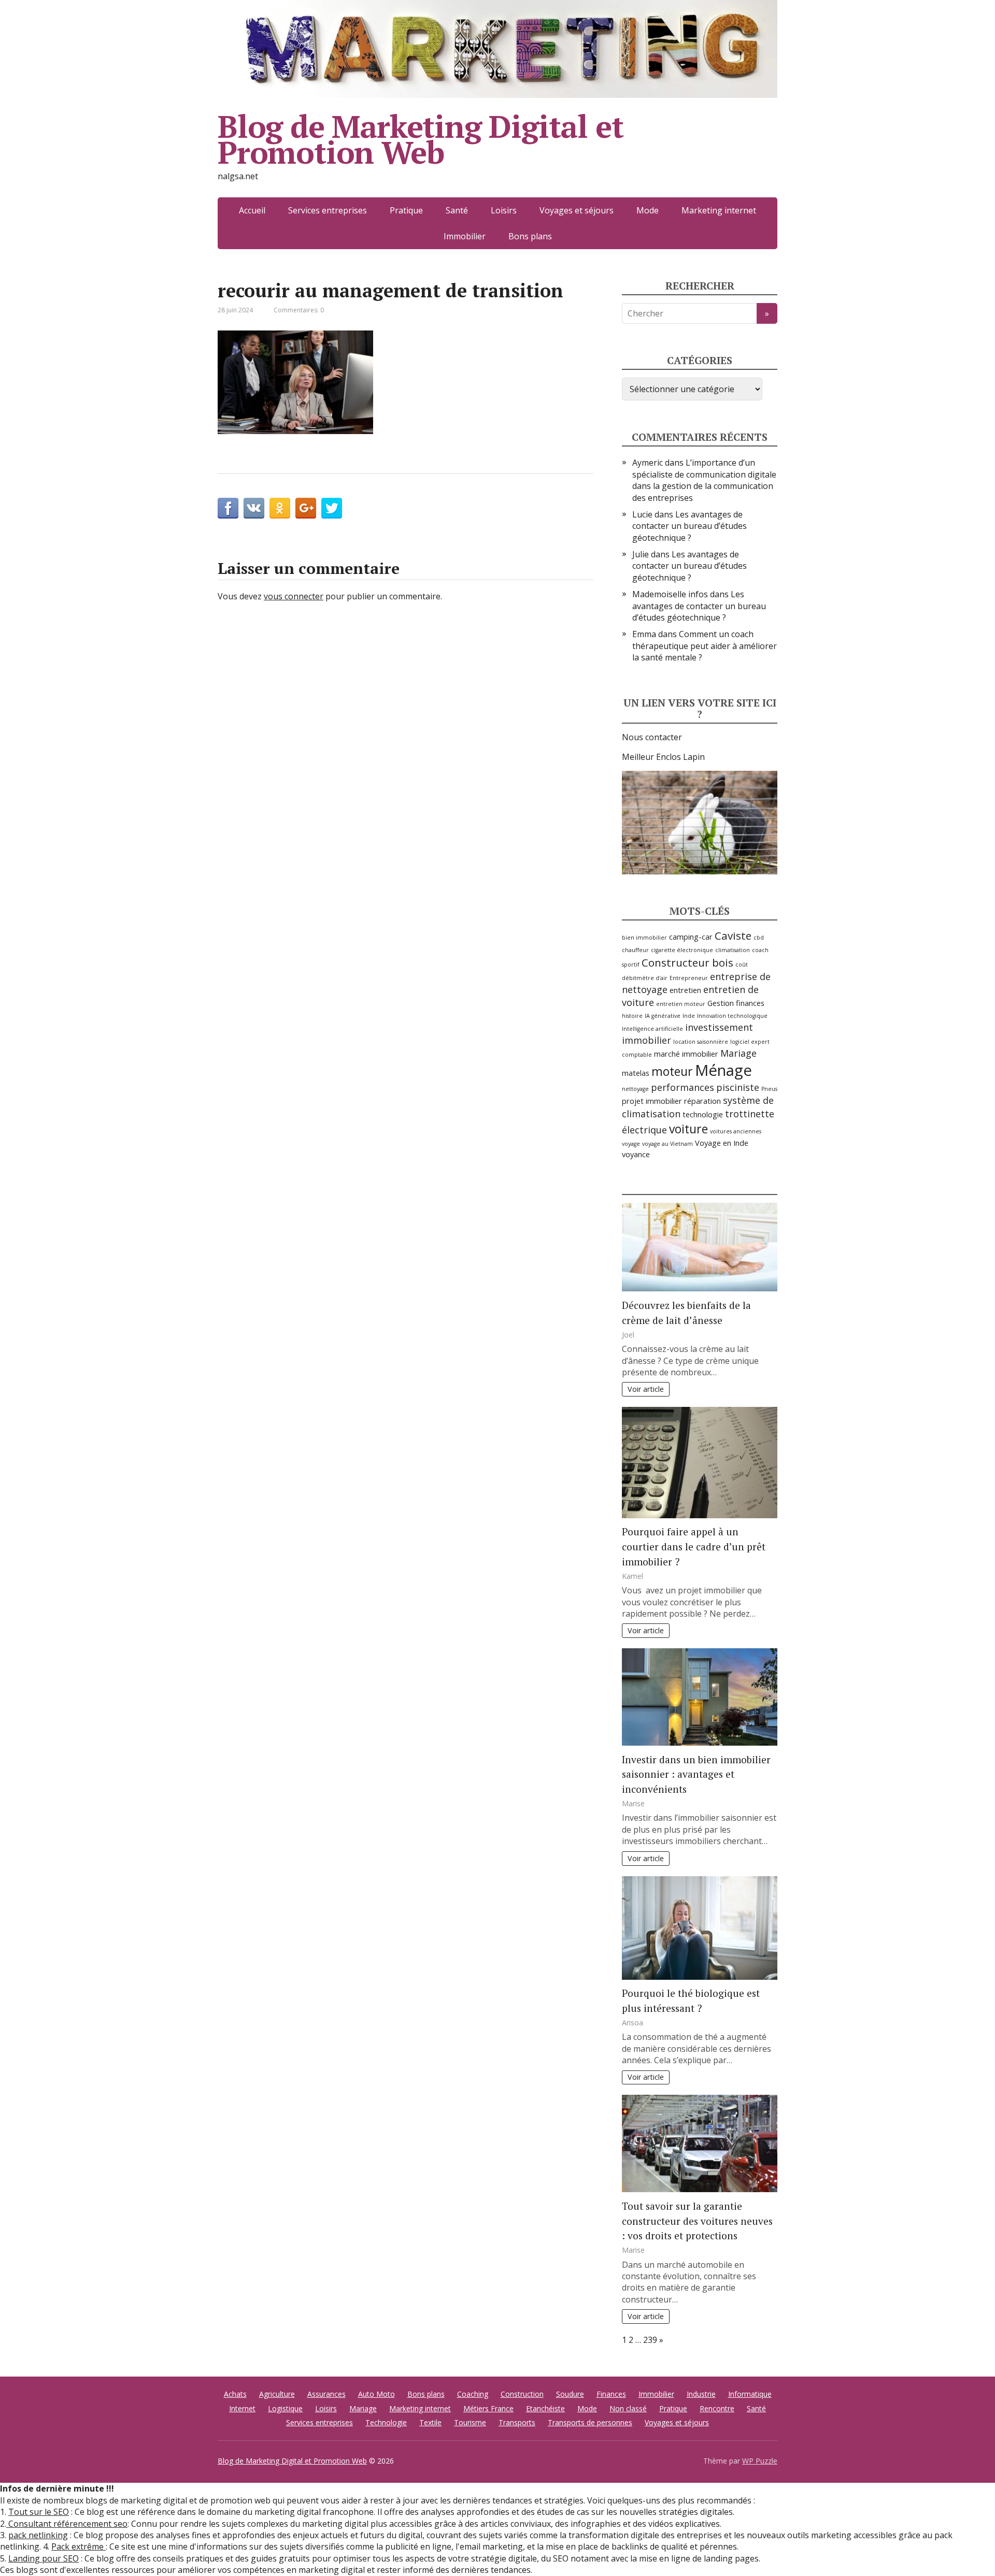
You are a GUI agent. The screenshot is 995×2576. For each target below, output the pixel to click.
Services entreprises (328, 210)
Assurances (326, 2394)
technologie (703, 1114)
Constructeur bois (687, 962)
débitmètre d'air (645, 978)
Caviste (733, 936)
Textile (430, 2422)
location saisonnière (701, 1042)
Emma (644, 634)
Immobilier (465, 236)
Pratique (406, 210)
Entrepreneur (689, 978)
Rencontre (717, 2408)
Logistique (285, 2408)
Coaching (473, 2394)
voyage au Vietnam (667, 1144)
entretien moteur (681, 1004)
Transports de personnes (590, 2422)
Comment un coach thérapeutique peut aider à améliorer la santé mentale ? (705, 646)
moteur (672, 1071)
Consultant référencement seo (67, 2524)
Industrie (701, 2394)
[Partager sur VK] (254, 508)
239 (650, 2340)
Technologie (386, 2422)
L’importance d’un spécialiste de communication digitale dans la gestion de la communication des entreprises (704, 480)
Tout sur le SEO (39, 2512)
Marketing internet (719, 210)
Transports (517, 2422)
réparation (702, 1101)
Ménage (723, 1070)
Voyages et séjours (577, 210)
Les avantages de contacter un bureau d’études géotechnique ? (690, 526)
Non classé (628, 2408)
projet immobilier (652, 1101)
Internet (242, 2408)
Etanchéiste (545, 2408)
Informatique (750, 2394)
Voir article (646, 1389)
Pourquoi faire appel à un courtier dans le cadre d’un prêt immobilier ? (694, 1546)
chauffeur (635, 950)
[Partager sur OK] (280, 508)
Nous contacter (652, 737)
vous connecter (294, 596)
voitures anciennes (736, 1131)
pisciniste (738, 1087)
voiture (688, 1129)
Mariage (738, 1053)
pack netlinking (38, 2535)
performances (683, 1087)
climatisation (733, 950)
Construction (522, 2394)
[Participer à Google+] (306, 508)
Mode (648, 210)
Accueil (252, 210)
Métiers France (488, 2408)
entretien (685, 990)
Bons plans (530, 236)
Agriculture (277, 2394)
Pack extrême (79, 2546)
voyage (631, 1144)
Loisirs (504, 210)
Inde (689, 1016)
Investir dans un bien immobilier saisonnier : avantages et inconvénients (696, 1774)
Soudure (570, 2394)
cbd (759, 938)
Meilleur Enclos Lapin (663, 757)
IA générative (663, 1016)
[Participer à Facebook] (228, 508)
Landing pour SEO (44, 2558)
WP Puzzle (760, 2461)
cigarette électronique (682, 950)
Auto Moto (376, 2394)
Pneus (769, 1089)
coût (742, 965)
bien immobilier (644, 938)
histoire (632, 1016)
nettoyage (635, 1089)
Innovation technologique (732, 1016)
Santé (457, 210)
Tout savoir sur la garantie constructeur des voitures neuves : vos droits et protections (697, 2221)
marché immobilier (686, 1054)
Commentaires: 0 (299, 310)
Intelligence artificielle (652, 1029)
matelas (636, 1073)
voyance (636, 1154)
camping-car (691, 937)
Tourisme (470, 2422)
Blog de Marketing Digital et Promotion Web (420, 139)
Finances (611, 2394)
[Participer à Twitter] (332, 508)
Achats (235, 2394)
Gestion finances (736, 1003)
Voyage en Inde (722, 1143)
